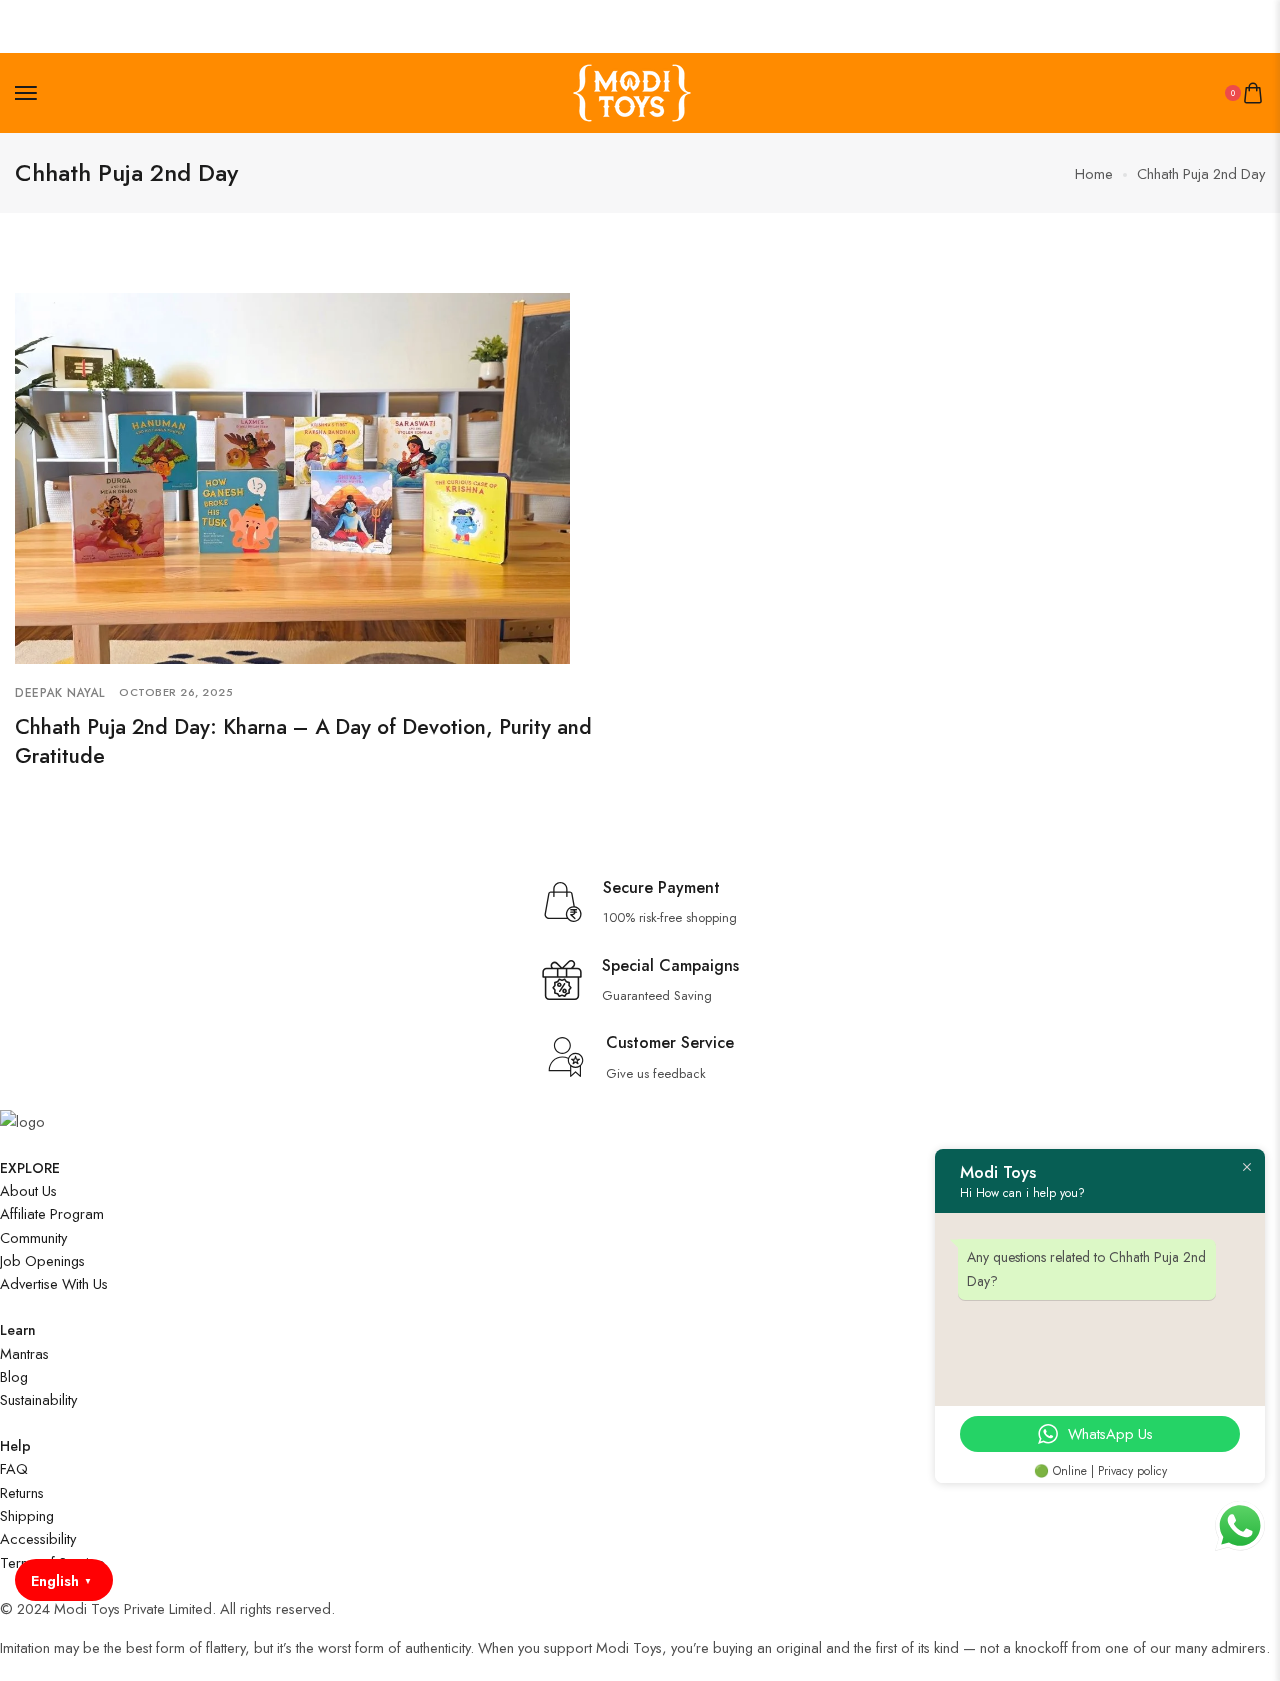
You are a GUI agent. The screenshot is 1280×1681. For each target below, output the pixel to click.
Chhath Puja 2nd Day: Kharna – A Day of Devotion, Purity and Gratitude (303, 741)
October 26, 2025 (176, 692)
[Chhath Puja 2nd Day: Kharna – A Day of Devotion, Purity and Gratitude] (292, 476)
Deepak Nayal (59, 693)
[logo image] (632, 91)
